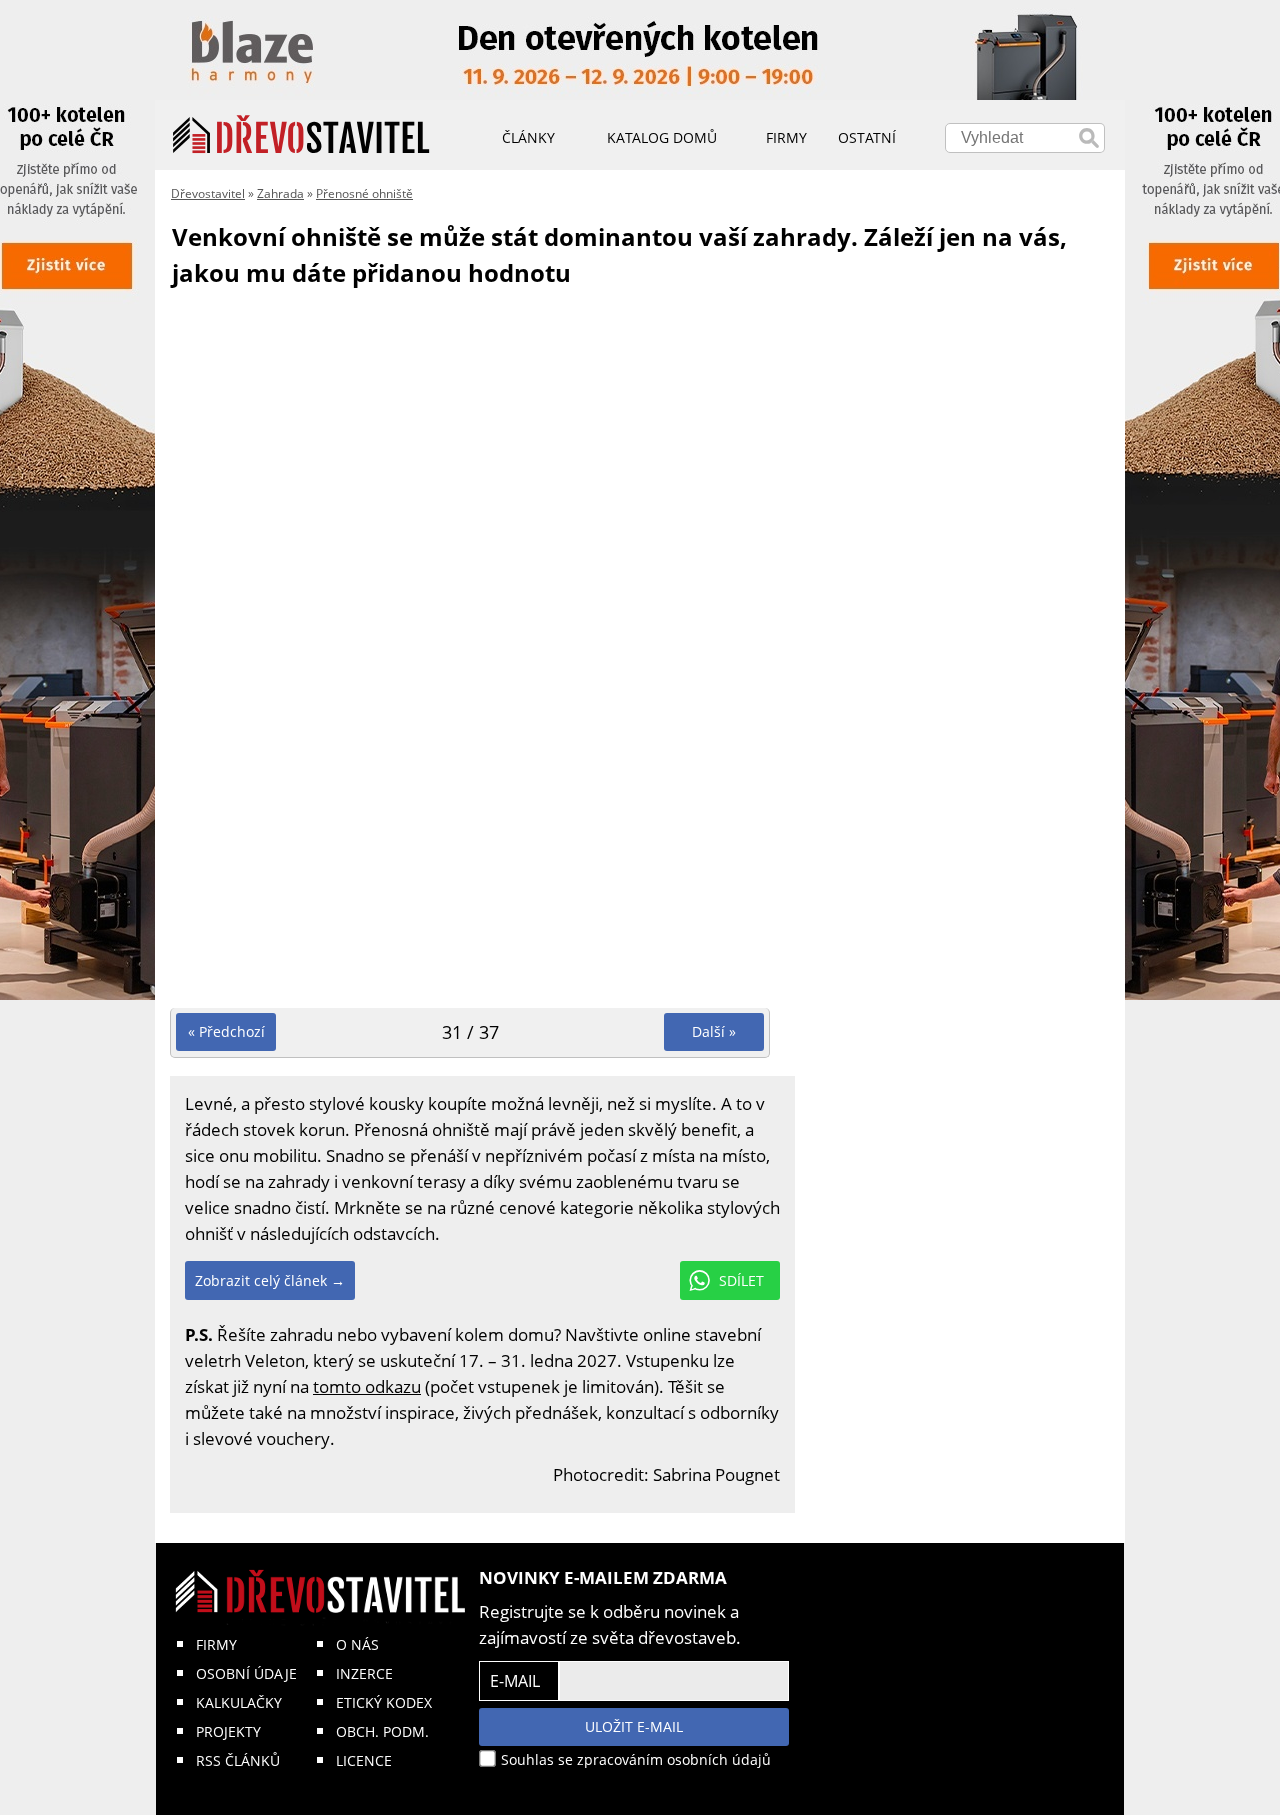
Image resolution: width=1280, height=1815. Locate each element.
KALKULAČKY (239, 1702)
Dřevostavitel (208, 193)
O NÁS (357, 1644)
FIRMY (216, 1644)
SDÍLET (741, 1280)
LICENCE (364, 1760)
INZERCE (364, 1673)
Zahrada (280, 193)
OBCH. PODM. (382, 1731)
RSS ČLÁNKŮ (238, 1760)
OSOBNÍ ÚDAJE (246, 1673)
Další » (714, 1031)
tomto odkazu (367, 1386)
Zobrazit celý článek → (270, 1280)
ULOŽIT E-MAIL (634, 1726)
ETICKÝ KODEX (384, 1702)
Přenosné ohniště (364, 193)
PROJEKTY (228, 1731)
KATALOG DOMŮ (662, 137)
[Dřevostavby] (301, 135)
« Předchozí (226, 1031)
